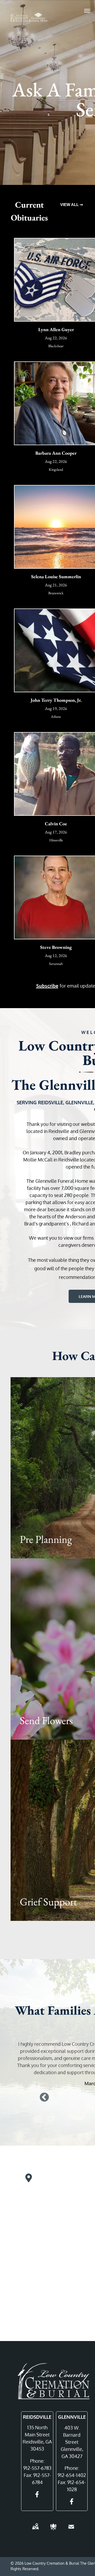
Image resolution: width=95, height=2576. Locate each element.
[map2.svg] (35, 2530)
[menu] (87, 11)
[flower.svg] (53, 2530)
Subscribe (47, 986)
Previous (44, 2098)
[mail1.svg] (71, 2530)
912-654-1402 (72, 2475)
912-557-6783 (37, 2468)
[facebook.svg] (37, 2498)
